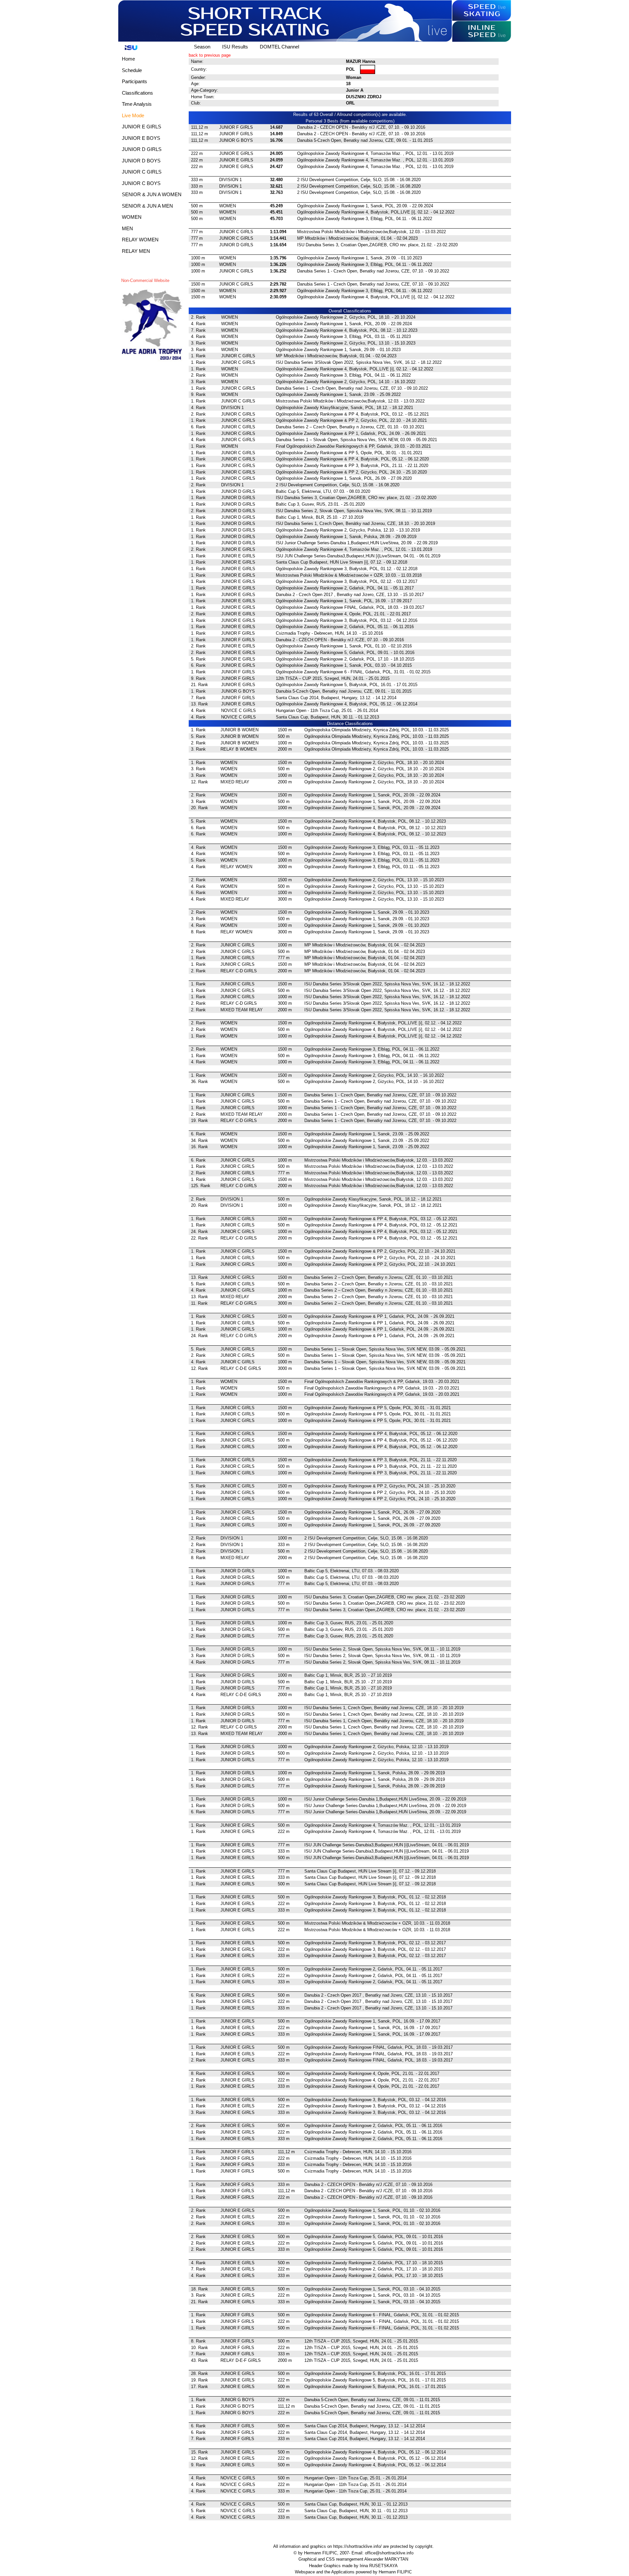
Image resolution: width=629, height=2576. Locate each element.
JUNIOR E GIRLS (142, 127)
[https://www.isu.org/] (129, 47)
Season (202, 47)
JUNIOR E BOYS (141, 138)
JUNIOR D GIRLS (142, 149)
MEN (127, 228)
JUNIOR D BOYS (141, 161)
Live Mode (133, 115)
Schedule (132, 70)
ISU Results (235, 47)
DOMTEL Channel (279, 47)
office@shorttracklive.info (389, 2553)
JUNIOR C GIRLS (142, 172)
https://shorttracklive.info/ (357, 2546)
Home (128, 59)
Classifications (137, 93)
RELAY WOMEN (140, 240)
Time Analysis (137, 104)
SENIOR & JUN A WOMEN (152, 194)
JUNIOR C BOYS (141, 183)
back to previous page (210, 55)
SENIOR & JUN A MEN (147, 206)
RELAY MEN (136, 251)
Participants (134, 81)
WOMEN (132, 217)
